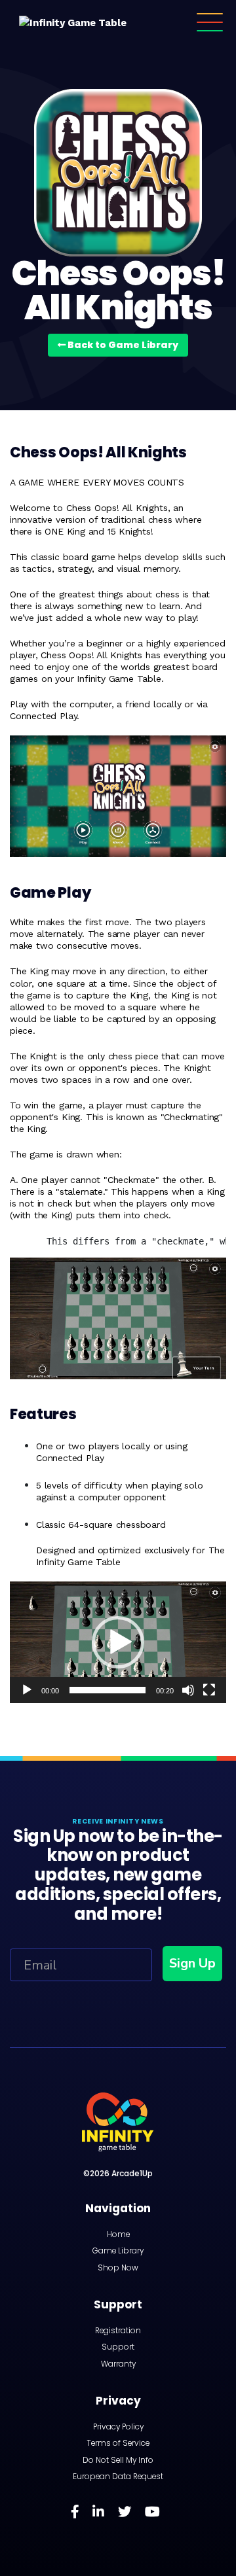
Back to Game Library (122, 345)
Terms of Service (118, 2443)
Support (118, 2347)
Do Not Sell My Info (118, 2460)
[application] (118, 1642)
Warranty (118, 2364)
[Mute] (188, 1690)
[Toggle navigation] (210, 23)
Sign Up (192, 1963)
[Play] (27, 1690)
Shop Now (118, 2268)
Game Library (118, 2251)
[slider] (108, 1690)
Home (118, 2234)
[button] (118, 1642)
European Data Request (118, 2477)
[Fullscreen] (209, 1690)
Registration (118, 2331)
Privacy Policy (118, 2427)
